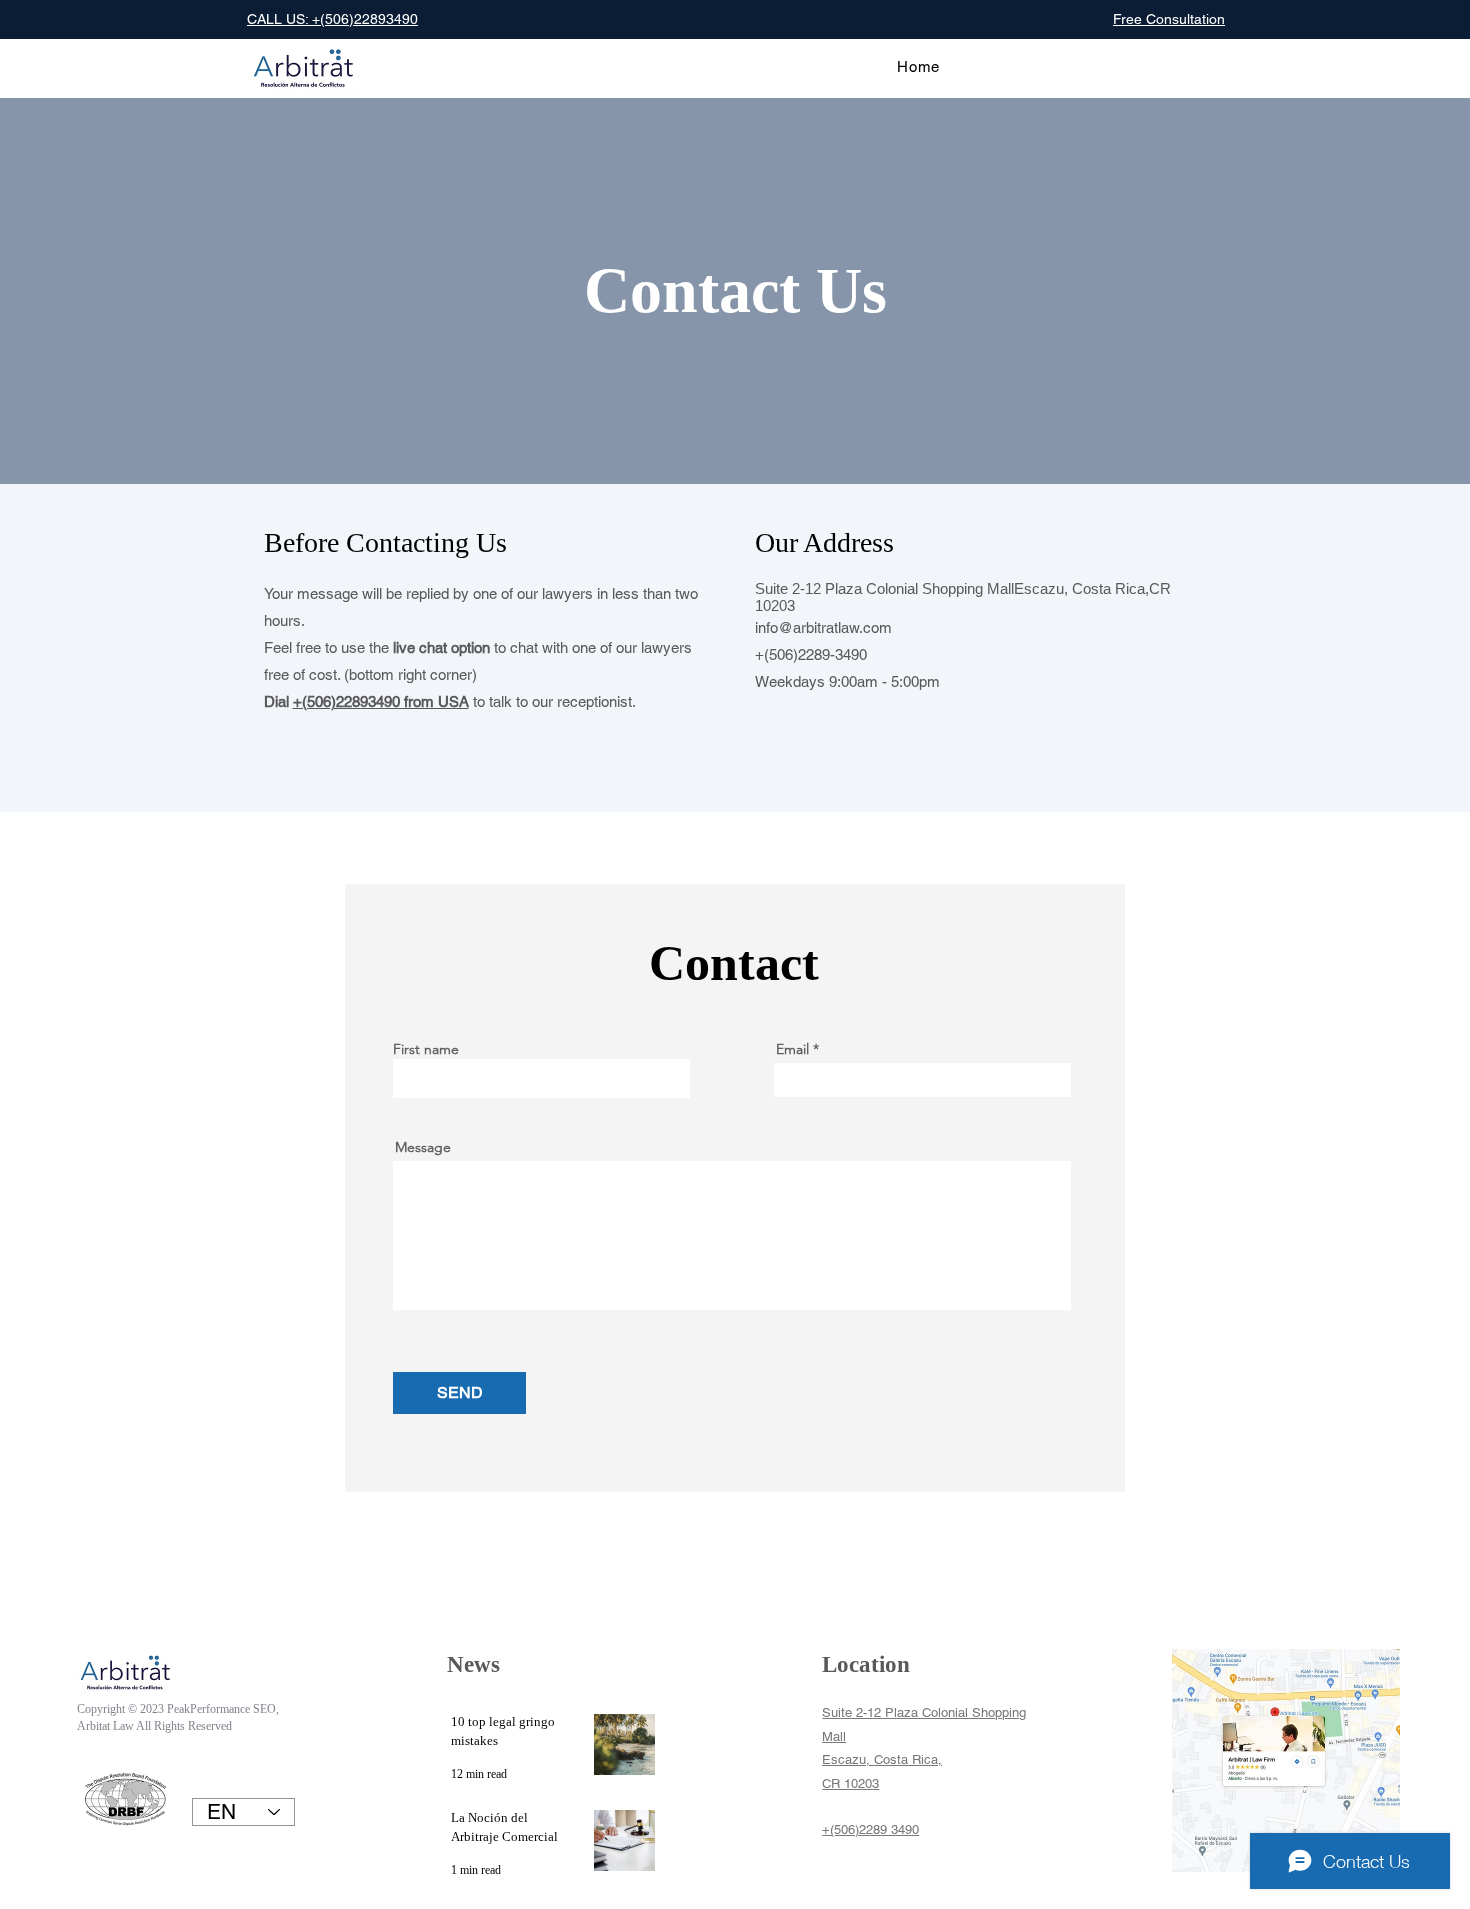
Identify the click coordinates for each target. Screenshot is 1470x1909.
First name (426, 1049)
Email (792, 1049)
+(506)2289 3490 (870, 1829)
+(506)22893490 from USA (381, 701)
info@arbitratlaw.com (823, 627)
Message (423, 1147)
